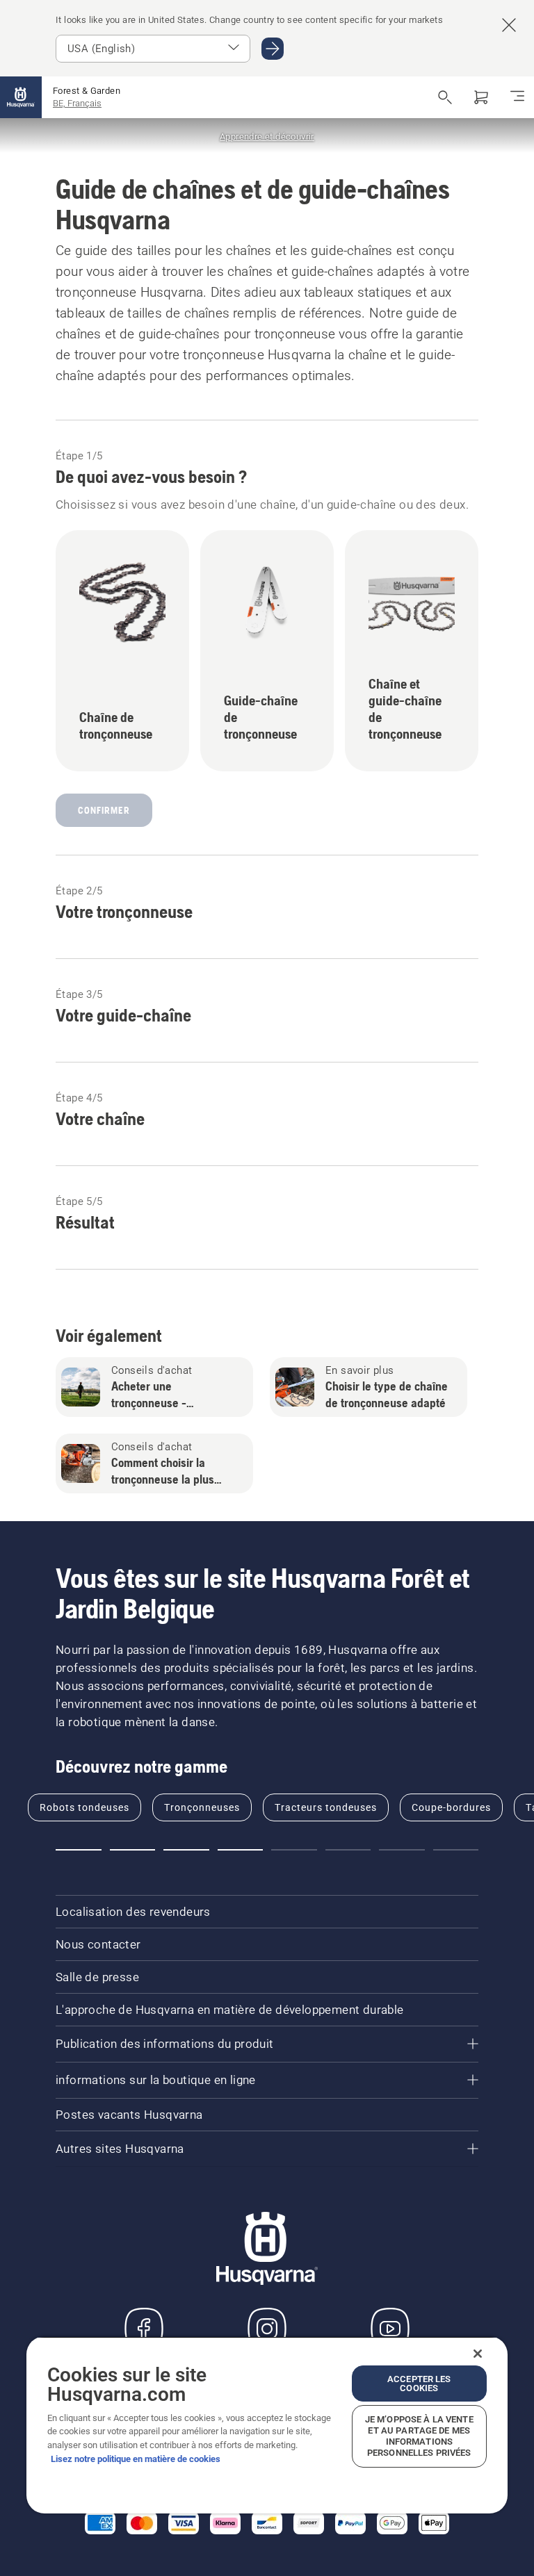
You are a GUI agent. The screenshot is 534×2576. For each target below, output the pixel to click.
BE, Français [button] (77, 103)
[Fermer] (478, 2354)
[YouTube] (390, 2329)
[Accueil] (21, 97)
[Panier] (481, 97)
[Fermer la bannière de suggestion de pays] (509, 25)
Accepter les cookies (419, 2384)
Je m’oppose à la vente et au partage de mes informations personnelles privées (419, 2436)
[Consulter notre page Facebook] (144, 2329)
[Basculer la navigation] (517, 97)
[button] (79, 1850)
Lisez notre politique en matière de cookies (136, 2459)
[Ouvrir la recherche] (445, 97)
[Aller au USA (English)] (273, 49)
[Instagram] (267, 2329)
